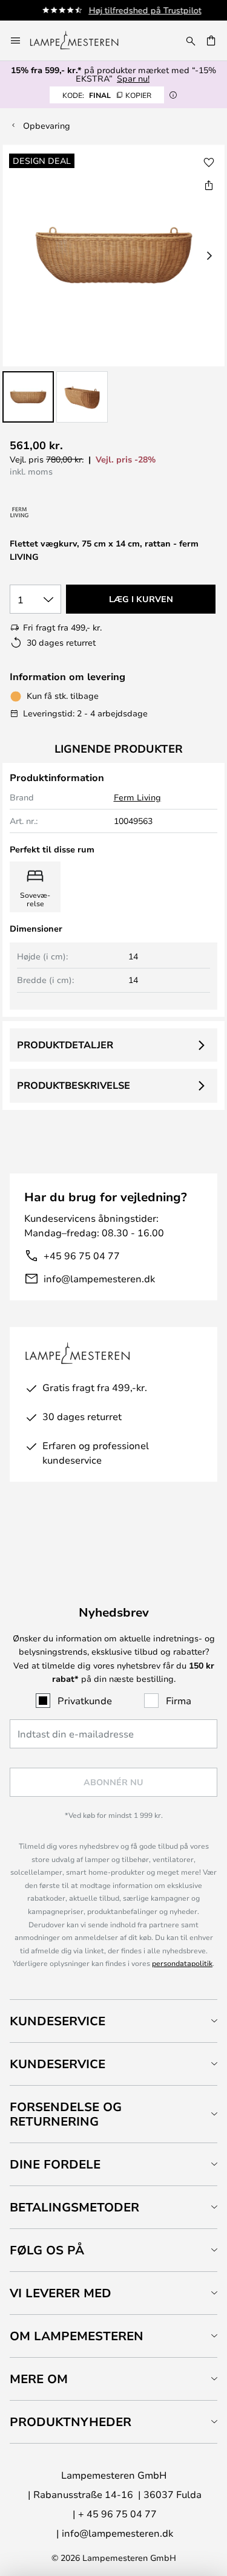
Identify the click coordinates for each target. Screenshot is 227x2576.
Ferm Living (137, 797)
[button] (28, 397)
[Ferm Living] (20, 512)
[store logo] (81, 41)
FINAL (107, 95)
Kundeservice (58, 2021)
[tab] (113, 2021)
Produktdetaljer (65, 1045)
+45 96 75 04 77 (82, 1255)
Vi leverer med (61, 2293)
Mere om (39, 2379)
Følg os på (47, 2250)
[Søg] (191, 41)
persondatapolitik (182, 1963)
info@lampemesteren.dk (99, 1278)
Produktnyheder (71, 2422)
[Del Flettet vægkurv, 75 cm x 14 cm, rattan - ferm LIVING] (209, 185)
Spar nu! (133, 78)
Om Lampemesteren (77, 2336)
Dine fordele (55, 2164)
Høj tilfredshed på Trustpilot (138, 10)
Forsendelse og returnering (66, 2114)
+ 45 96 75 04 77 (117, 2513)
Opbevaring (47, 125)
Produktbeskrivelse (74, 1085)
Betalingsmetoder (74, 2207)
